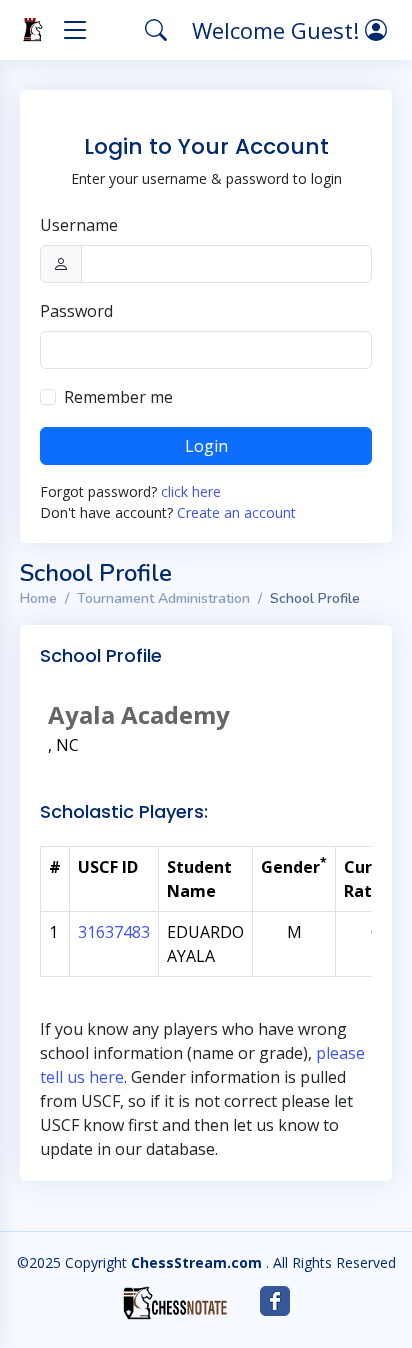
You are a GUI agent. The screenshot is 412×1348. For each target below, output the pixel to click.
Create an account (236, 512)
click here (191, 491)
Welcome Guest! (278, 30)
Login (206, 446)
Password (76, 311)
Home (38, 598)
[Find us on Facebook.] (275, 1301)
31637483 (114, 932)
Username (79, 225)
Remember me (118, 397)
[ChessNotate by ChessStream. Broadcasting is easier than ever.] (175, 1303)
